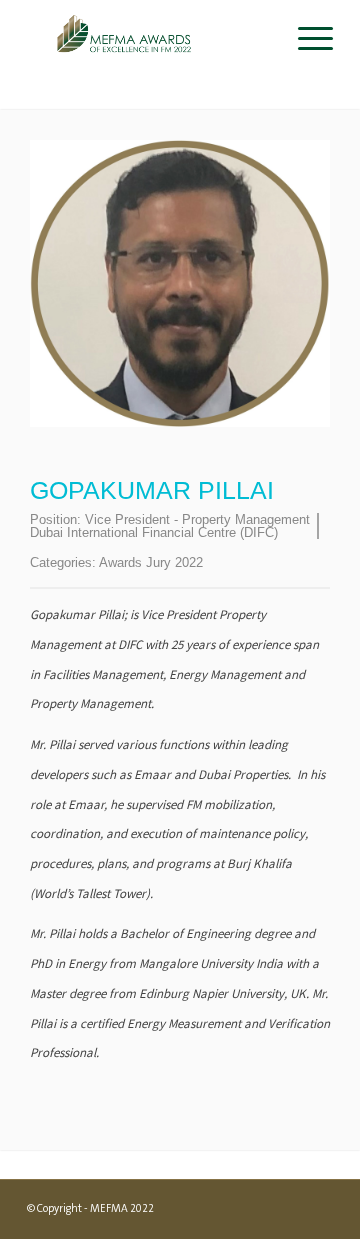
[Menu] (305, 40)
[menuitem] (305, 40)
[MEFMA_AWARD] (149, 40)
